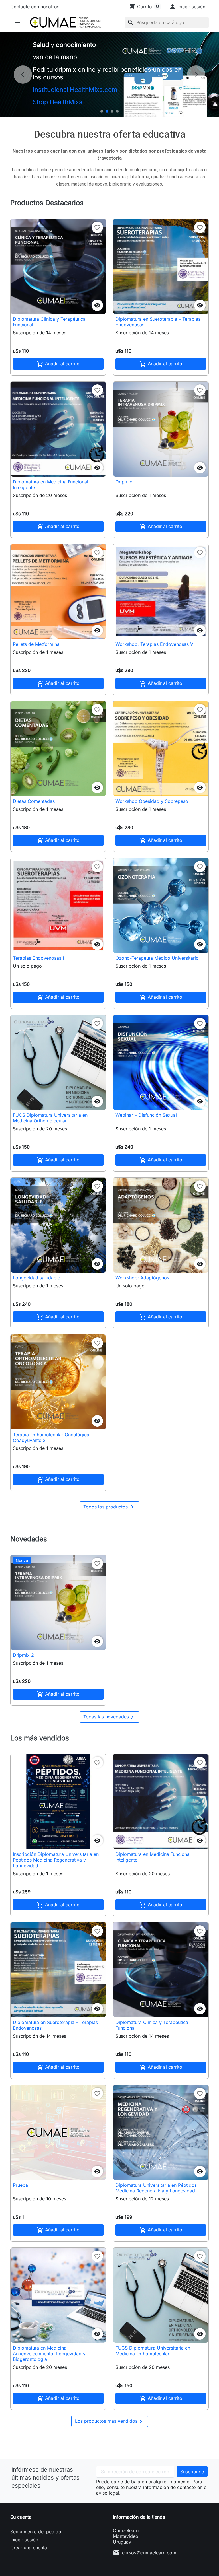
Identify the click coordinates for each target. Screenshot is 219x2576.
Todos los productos (109, 1507)
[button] (187, 7)
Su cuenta (21, 2517)
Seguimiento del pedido (36, 2532)
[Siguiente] (196, 75)
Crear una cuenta (29, 2548)
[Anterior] (23, 75)
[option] (109, 75)
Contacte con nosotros (35, 7)
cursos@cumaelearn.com (149, 2553)
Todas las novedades (109, 1717)
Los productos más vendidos (110, 2422)
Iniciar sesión (24, 2540)
